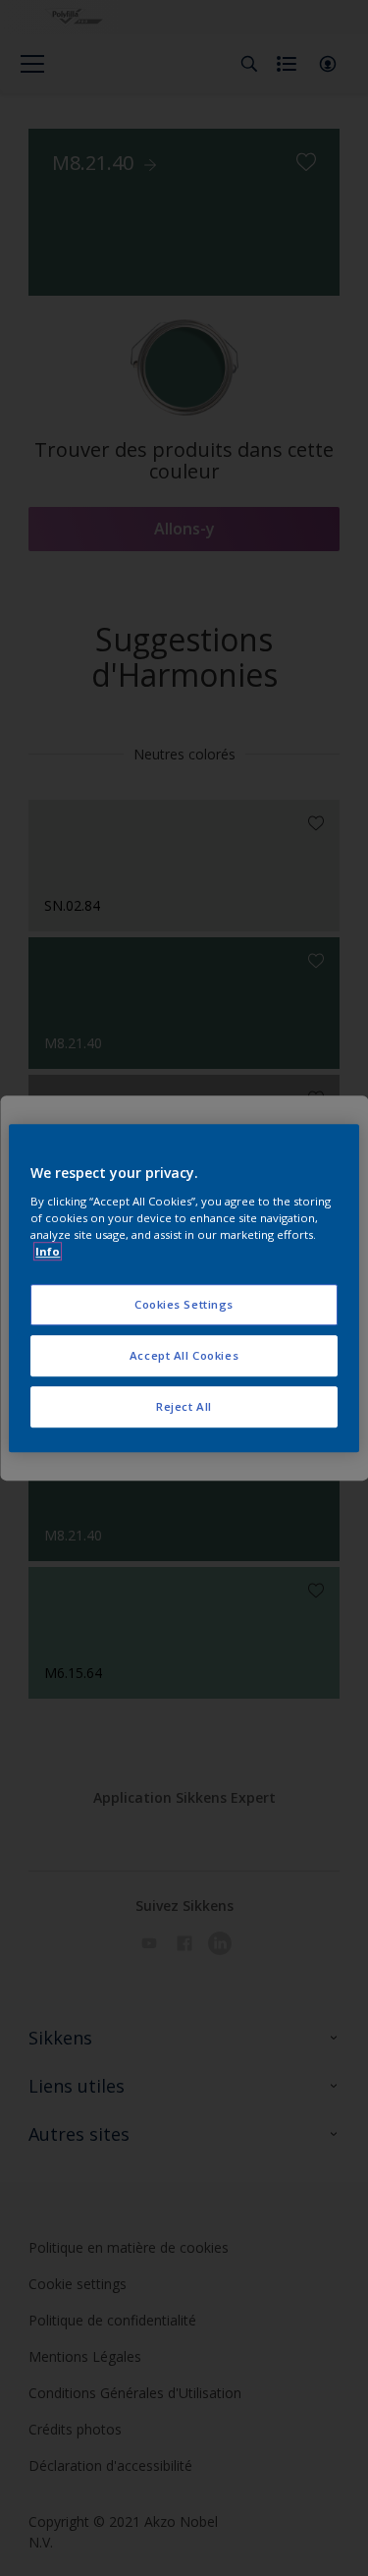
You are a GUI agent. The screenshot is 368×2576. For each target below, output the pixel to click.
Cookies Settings (184, 1304)
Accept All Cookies (184, 1355)
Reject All (184, 1406)
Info (48, 1251)
